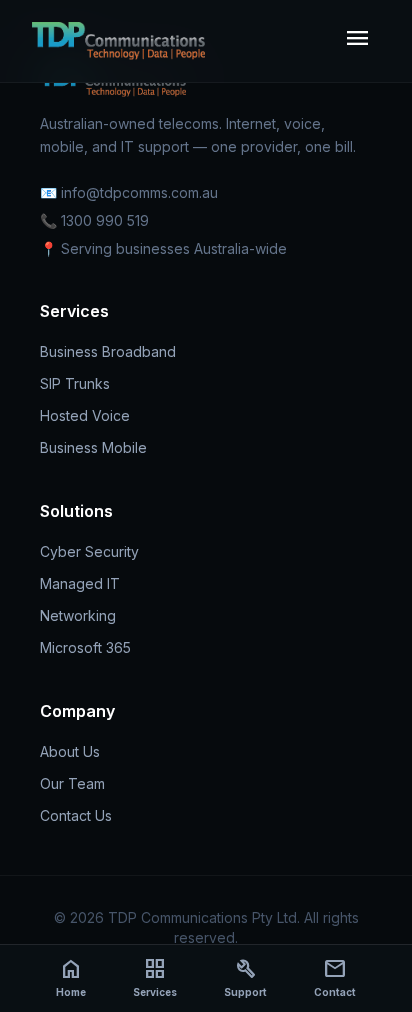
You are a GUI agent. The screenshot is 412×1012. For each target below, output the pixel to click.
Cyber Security (89, 551)
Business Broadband (108, 351)
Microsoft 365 (85, 647)
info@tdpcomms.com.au (139, 192)
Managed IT (80, 583)
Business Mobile (93, 447)
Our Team (72, 783)
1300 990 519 (105, 220)
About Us (70, 751)
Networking (78, 615)
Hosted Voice (85, 415)
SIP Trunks (75, 383)
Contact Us (76, 815)
